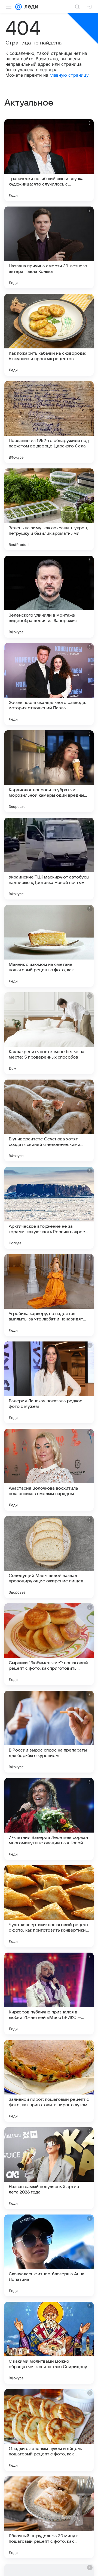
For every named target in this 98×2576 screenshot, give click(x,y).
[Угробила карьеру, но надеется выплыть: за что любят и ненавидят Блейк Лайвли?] (49, 1295)
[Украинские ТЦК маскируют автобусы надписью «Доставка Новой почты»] (49, 859)
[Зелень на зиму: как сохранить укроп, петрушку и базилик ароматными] (49, 509)
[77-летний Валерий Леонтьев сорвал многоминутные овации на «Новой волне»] (49, 1819)
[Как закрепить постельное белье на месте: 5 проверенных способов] (49, 1033)
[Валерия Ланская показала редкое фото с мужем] (49, 1382)
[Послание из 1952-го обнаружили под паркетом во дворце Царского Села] (49, 422)
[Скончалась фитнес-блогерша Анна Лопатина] (49, 2255)
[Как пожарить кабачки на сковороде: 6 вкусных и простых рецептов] (49, 335)
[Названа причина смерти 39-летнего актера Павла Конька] (49, 247)
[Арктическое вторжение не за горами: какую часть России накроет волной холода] (49, 1208)
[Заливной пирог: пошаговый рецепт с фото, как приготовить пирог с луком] (49, 2081)
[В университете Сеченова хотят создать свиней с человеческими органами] (49, 1120)
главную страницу (69, 75)
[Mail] (19, 7)
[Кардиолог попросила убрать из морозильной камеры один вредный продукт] (49, 771)
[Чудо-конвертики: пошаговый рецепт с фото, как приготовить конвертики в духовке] (49, 1906)
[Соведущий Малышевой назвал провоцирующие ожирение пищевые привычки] (49, 1557)
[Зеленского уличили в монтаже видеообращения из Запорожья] (49, 597)
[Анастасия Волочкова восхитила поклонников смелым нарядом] (49, 1470)
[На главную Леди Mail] (30, 7)
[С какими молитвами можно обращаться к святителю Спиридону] (49, 2343)
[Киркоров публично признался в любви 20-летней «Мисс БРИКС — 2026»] (49, 1994)
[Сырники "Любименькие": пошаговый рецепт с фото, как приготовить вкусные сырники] (49, 1644)
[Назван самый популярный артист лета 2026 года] (49, 2168)
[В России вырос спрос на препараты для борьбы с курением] (49, 1732)
